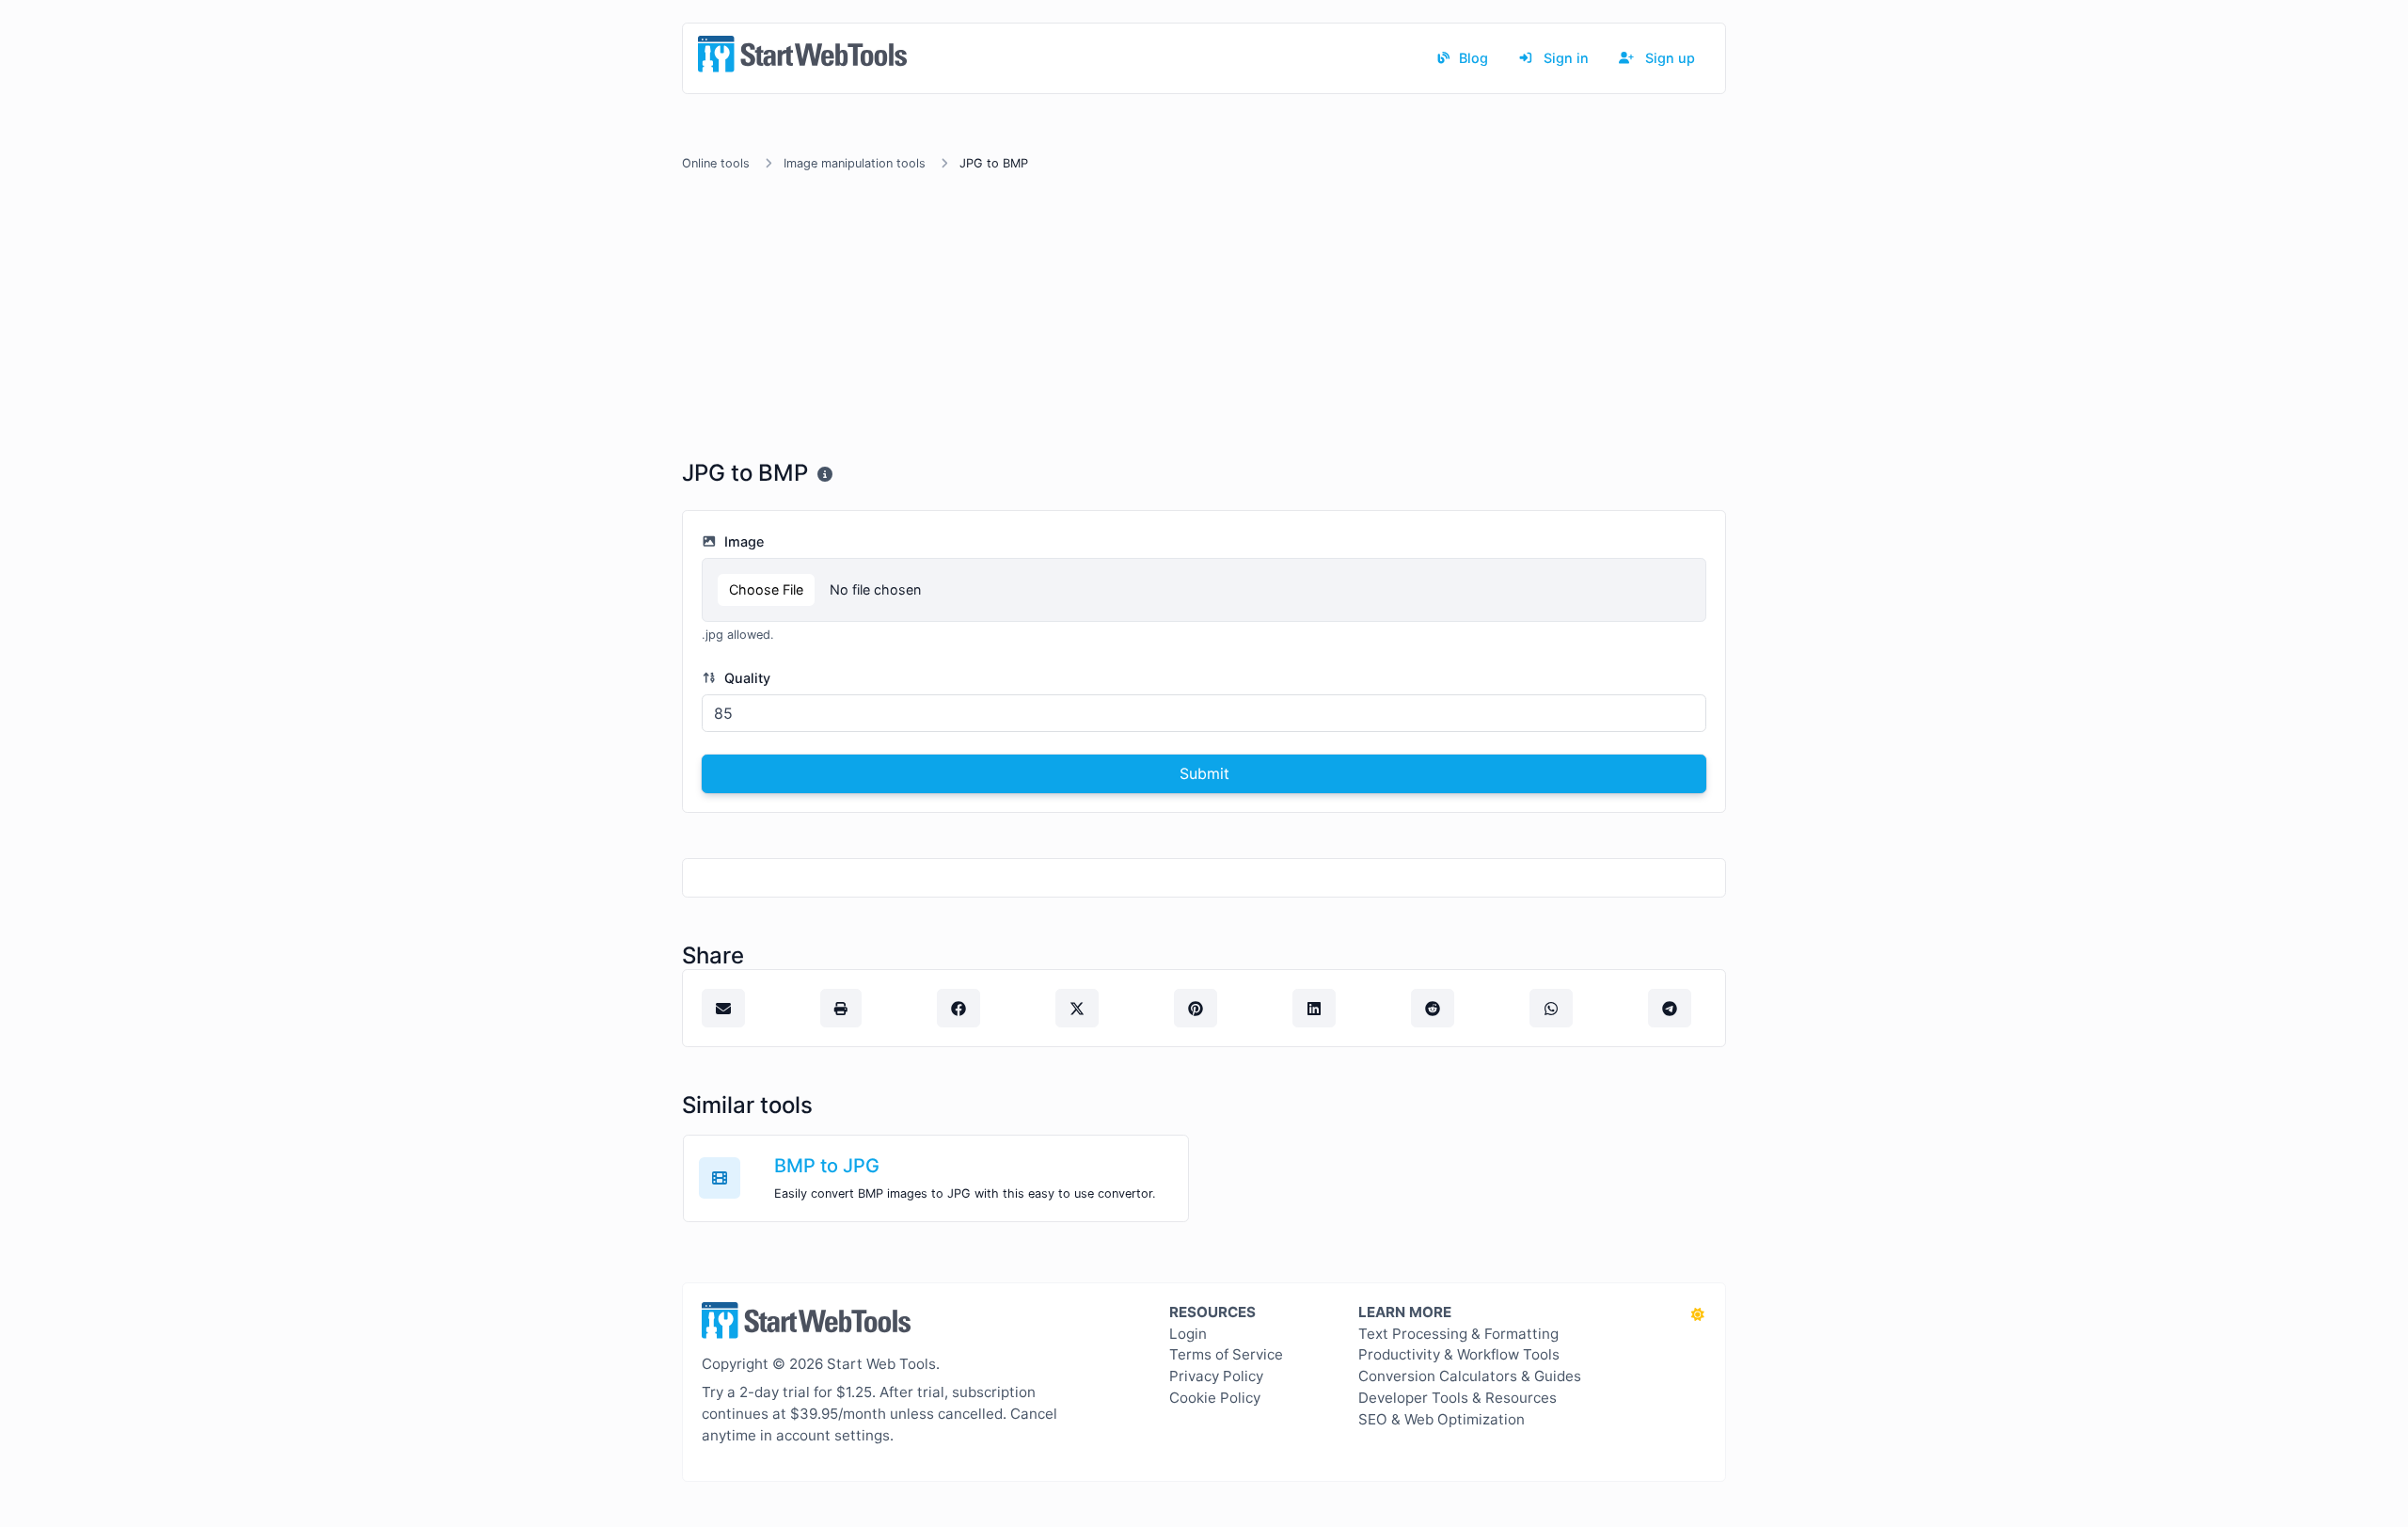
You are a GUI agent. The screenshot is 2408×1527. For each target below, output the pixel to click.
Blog (1472, 58)
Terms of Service (1226, 1354)
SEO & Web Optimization (1442, 1419)
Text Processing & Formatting (1458, 1334)
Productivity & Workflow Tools (1459, 1354)
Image (742, 541)
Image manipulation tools (855, 163)
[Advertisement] (1204, 319)
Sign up (1668, 58)
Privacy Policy (1216, 1376)
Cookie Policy (1215, 1398)
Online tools (716, 163)
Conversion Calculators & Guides (1470, 1376)
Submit (1204, 773)
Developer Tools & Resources (1457, 1398)
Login (1188, 1334)
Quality (745, 678)
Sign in (1564, 58)
